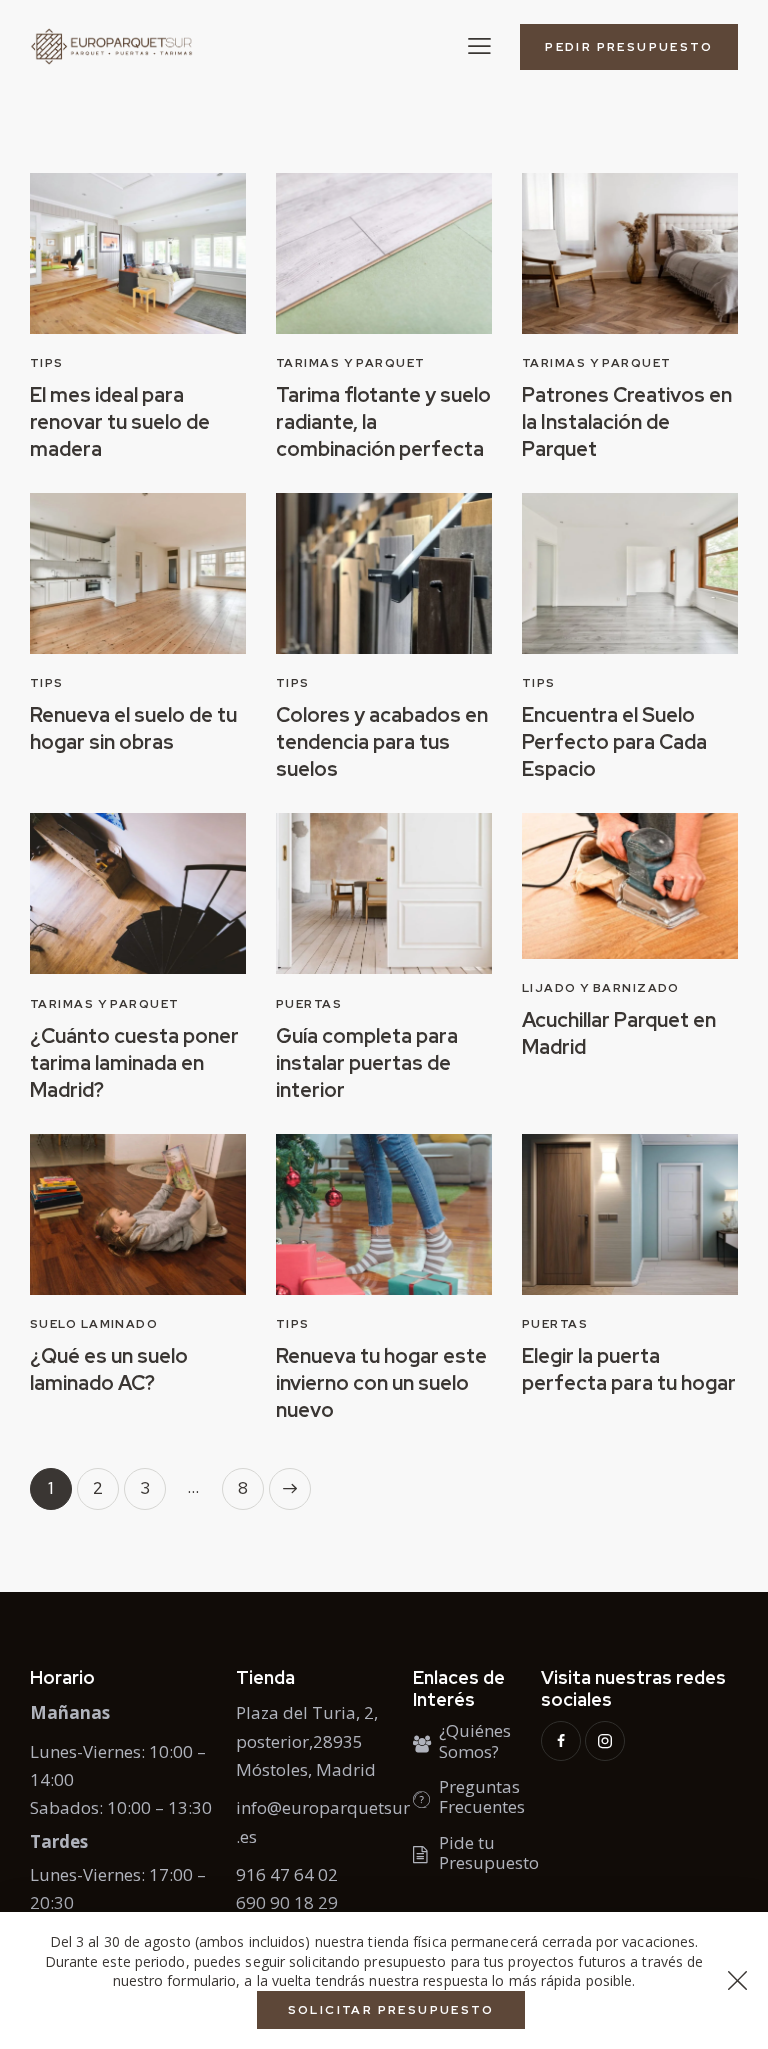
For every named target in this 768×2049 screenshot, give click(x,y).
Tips (47, 363)
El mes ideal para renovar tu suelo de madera (120, 422)
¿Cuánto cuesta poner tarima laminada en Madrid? (134, 1063)
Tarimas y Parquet (350, 363)
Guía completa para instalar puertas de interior (367, 1063)
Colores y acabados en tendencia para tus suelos (382, 742)
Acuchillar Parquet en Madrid (619, 1033)
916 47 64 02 (287, 1874)
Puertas (309, 1004)
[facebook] (561, 1741)
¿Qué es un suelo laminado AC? (109, 1369)
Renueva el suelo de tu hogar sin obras (133, 728)
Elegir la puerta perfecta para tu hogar (629, 1369)
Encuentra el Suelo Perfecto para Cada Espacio (614, 742)
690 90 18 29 (287, 1902)
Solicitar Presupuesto (391, 2010)
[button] (479, 45)
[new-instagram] (605, 1741)
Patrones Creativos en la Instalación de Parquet (627, 422)
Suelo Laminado (94, 1324)
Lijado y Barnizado (601, 988)
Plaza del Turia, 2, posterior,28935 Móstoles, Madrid (307, 1740)
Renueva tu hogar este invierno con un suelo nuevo (381, 1383)
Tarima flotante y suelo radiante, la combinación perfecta (383, 422)
